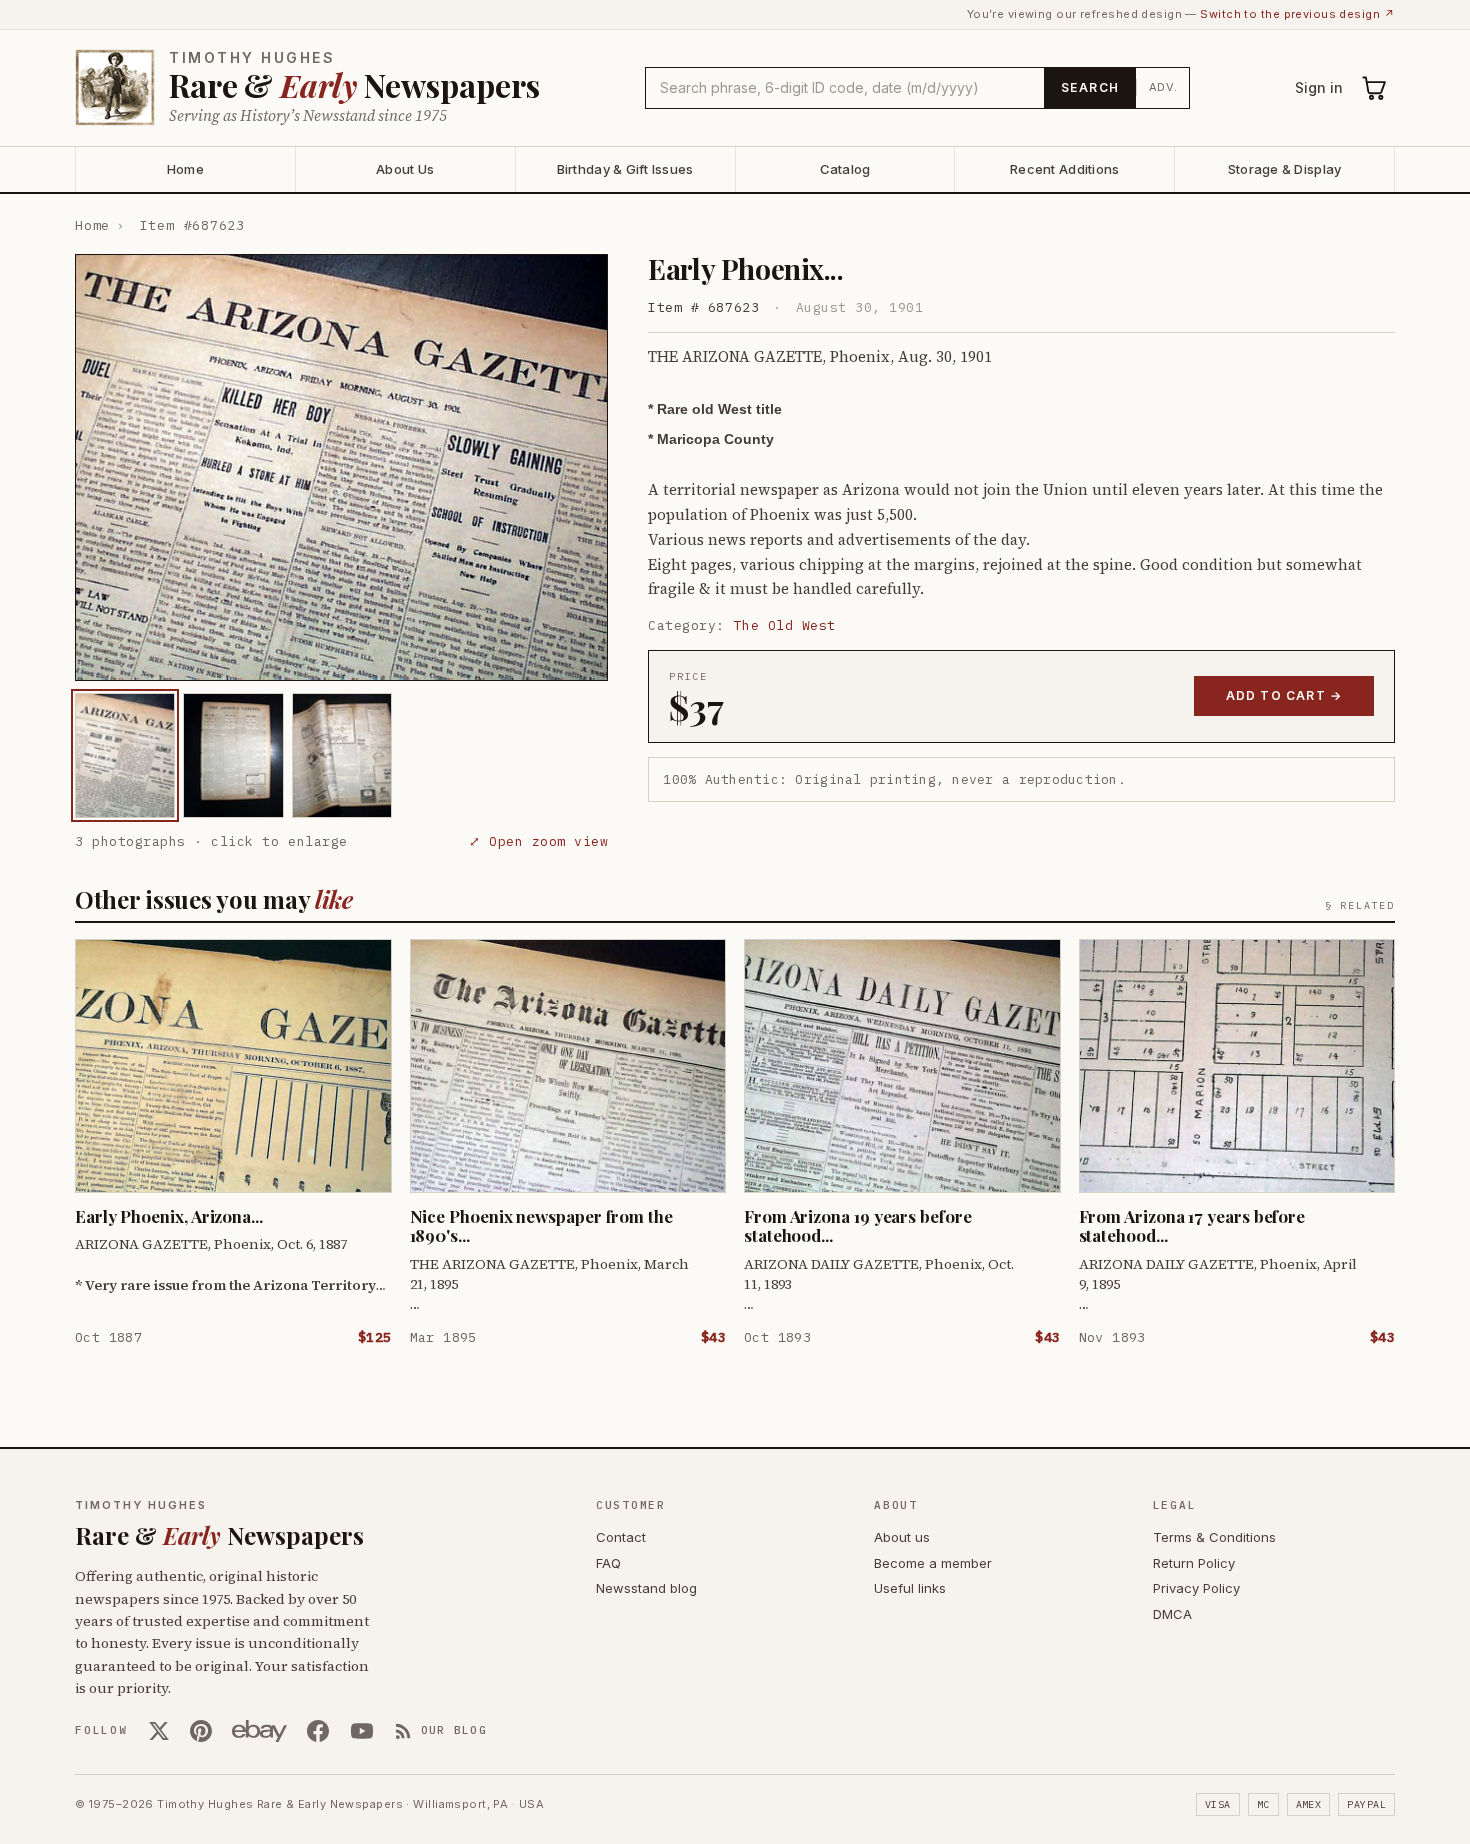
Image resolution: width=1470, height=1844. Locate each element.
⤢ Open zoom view (538, 841)
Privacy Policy (1196, 1588)
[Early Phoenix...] (125, 755)
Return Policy (1194, 1563)
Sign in (1319, 87)
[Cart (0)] (1375, 88)
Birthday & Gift (625, 169)
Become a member (933, 1563)
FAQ (608, 1563)
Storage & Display (1284, 169)
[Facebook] (318, 1731)
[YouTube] (362, 1731)
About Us (405, 169)
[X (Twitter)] (159, 1731)
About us (902, 1537)
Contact (621, 1537)
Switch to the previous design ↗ (1297, 14)
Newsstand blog (646, 1588)
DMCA (1172, 1614)
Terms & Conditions (1214, 1537)
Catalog (845, 169)
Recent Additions (1064, 169)
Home (185, 169)
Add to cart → (1284, 695)
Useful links (910, 1588)
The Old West (785, 625)
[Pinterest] (201, 1731)
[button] (341, 467)
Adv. (1163, 87)
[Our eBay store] (259, 1731)
